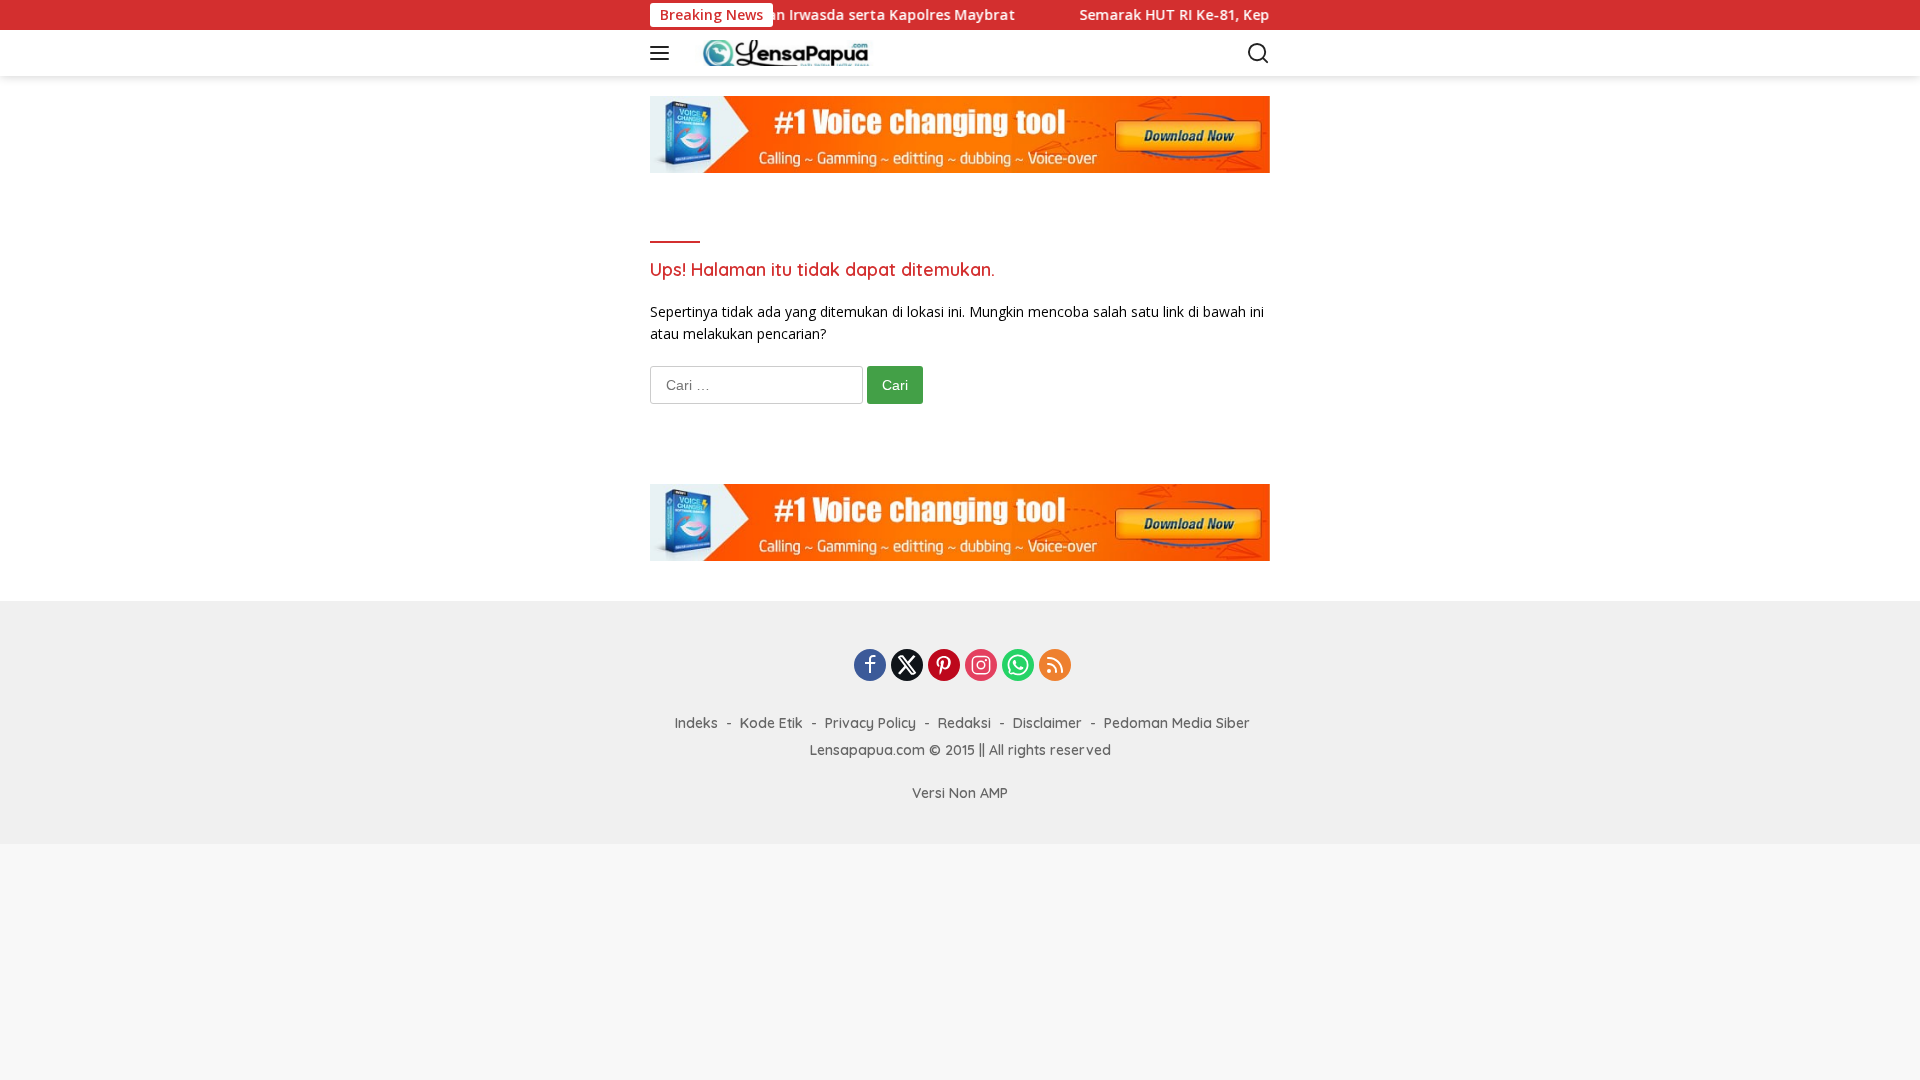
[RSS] (1055, 666)
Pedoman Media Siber (1177, 723)
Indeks (696, 723)
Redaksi (964, 723)
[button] (663, 53)
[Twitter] (907, 666)
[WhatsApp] (1018, 666)
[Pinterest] (944, 666)
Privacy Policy (870, 723)
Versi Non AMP (960, 793)
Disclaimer (1047, 723)
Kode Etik (771, 723)
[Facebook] (870, 666)
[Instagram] (981, 666)
